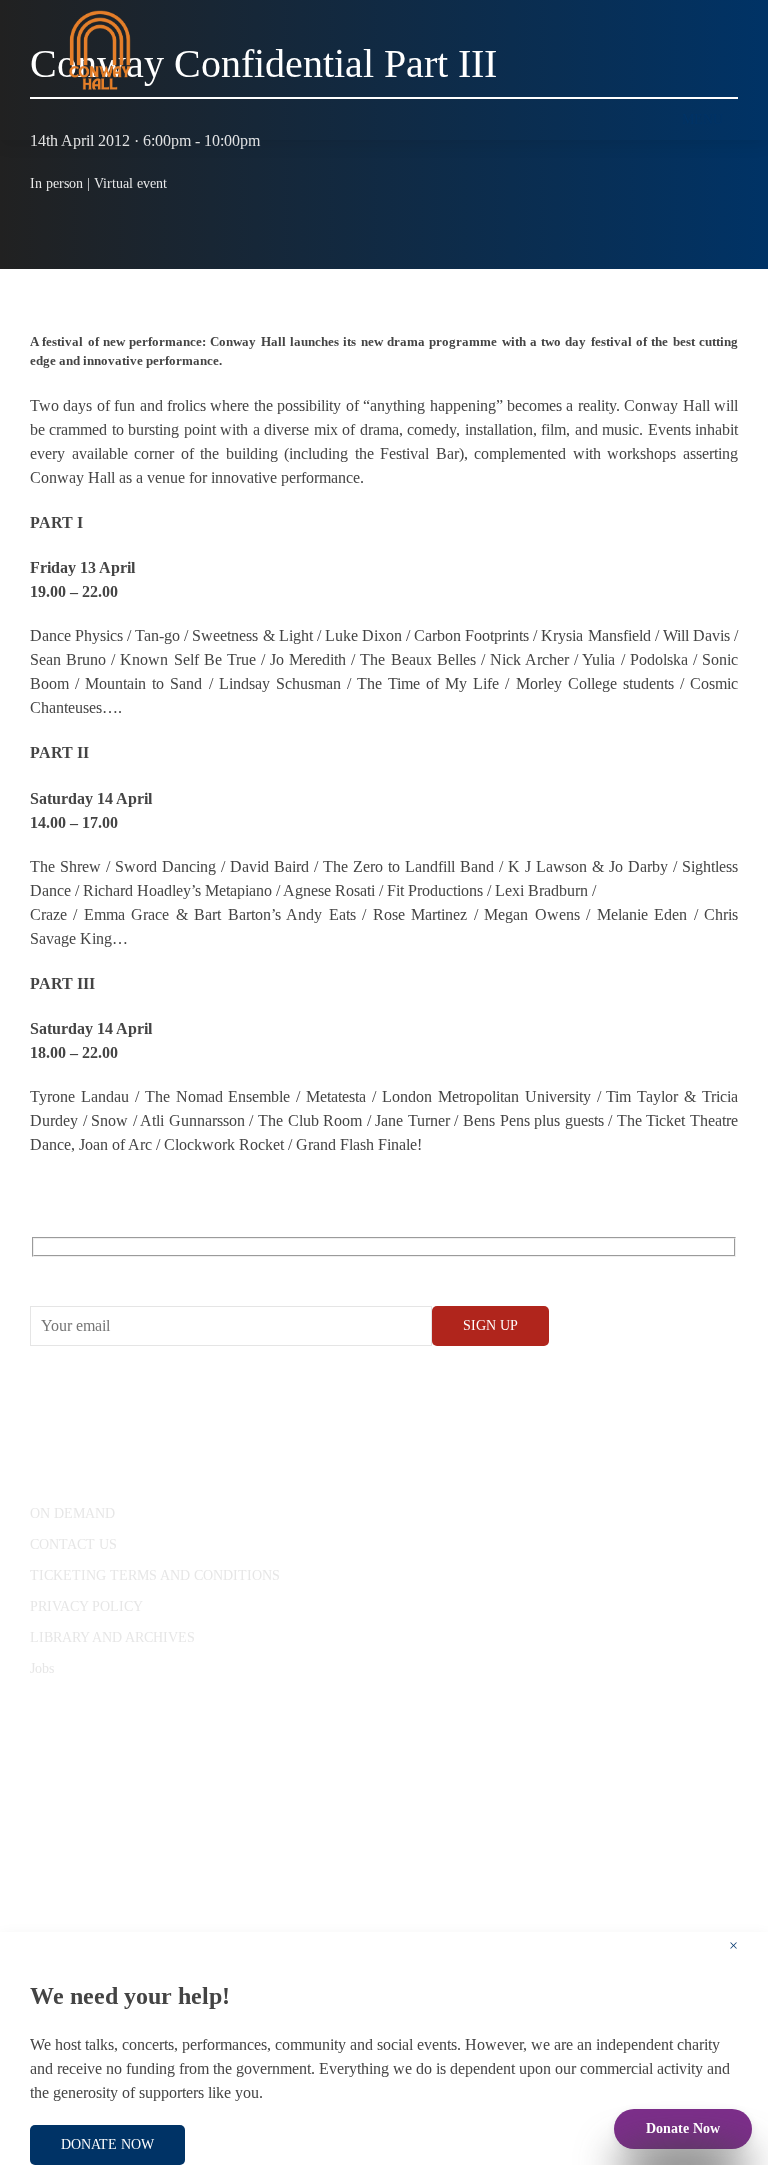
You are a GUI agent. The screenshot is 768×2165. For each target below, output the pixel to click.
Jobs (42, 1668)
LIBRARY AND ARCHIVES (112, 1637)
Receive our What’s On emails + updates (184, 1269)
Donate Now (683, 2128)
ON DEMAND (72, 1513)
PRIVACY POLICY (86, 1606)
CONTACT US (73, 1544)
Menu (702, 119)
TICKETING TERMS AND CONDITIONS (155, 1575)
